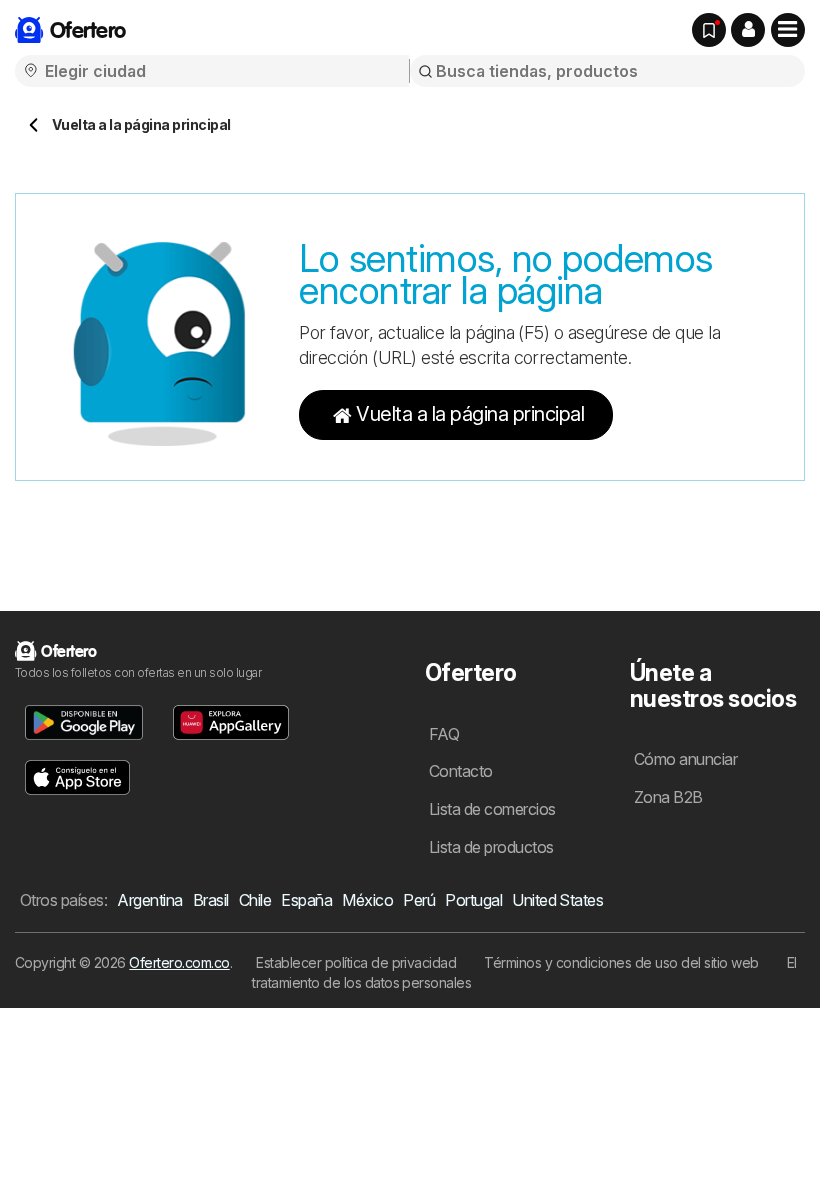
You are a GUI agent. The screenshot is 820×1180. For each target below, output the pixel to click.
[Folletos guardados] (709, 30)
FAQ (444, 734)
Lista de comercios (492, 809)
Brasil (211, 900)
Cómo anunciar (685, 759)
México (367, 900)
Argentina (149, 900)
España (306, 900)
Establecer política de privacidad (356, 962)
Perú (419, 900)
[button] (748, 30)
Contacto (461, 771)
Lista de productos (491, 847)
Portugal (473, 900)
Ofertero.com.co (179, 962)
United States (557, 900)
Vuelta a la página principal (470, 414)
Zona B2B (668, 797)
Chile (255, 900)
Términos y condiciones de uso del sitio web (621, 962)
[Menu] (788, 30)
